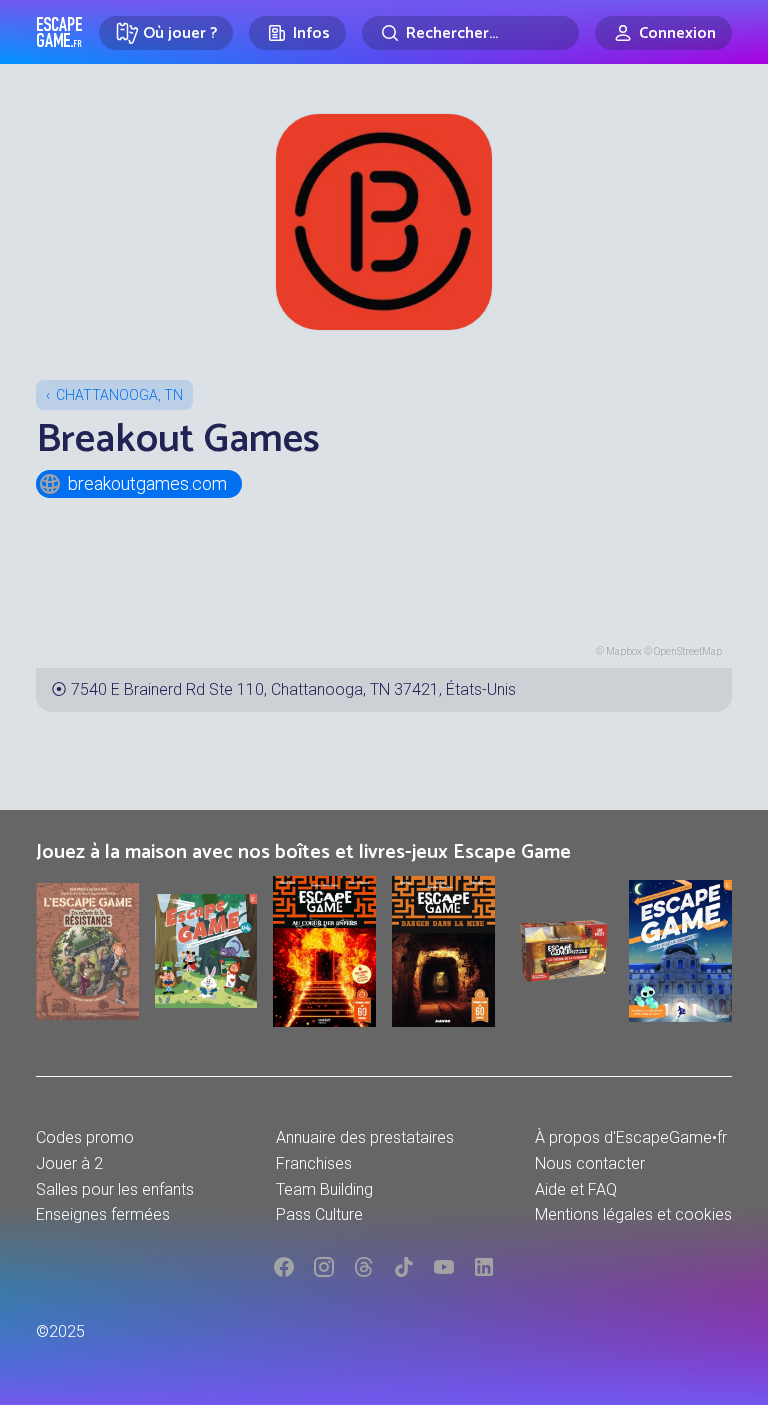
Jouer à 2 (69, 1163)
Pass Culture (319, 1214)
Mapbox (624, 651)
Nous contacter (590, 1163)
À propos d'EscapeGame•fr (631, 1137)
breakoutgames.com (147, 483)
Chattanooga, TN (119, 395)
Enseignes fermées (103, 1214)
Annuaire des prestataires (365, 1137)
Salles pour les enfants (115, 1189)
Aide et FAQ (576, 1189)
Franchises (314, 1163)
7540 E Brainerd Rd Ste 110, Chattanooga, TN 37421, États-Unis (293, 689)
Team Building (324, 1189)
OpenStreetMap (688, 651)
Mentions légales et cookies (633, 1214)
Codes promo (85, 1137)
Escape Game (59, 32)
